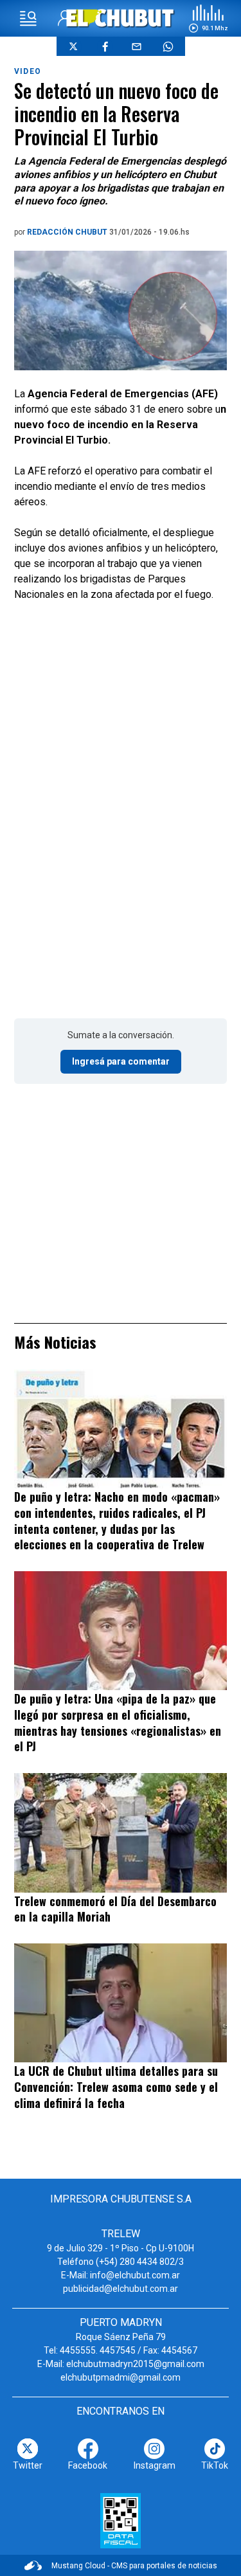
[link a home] (121, 18)
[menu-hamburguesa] (28, 19)
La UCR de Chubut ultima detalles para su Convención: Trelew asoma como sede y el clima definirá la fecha (116, 2086)
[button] (208, 19)
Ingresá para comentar (121, 1061)
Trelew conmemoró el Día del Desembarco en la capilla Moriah (115, 1909)
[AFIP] (121, 2521)
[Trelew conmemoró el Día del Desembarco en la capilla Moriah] (121, 1833)
